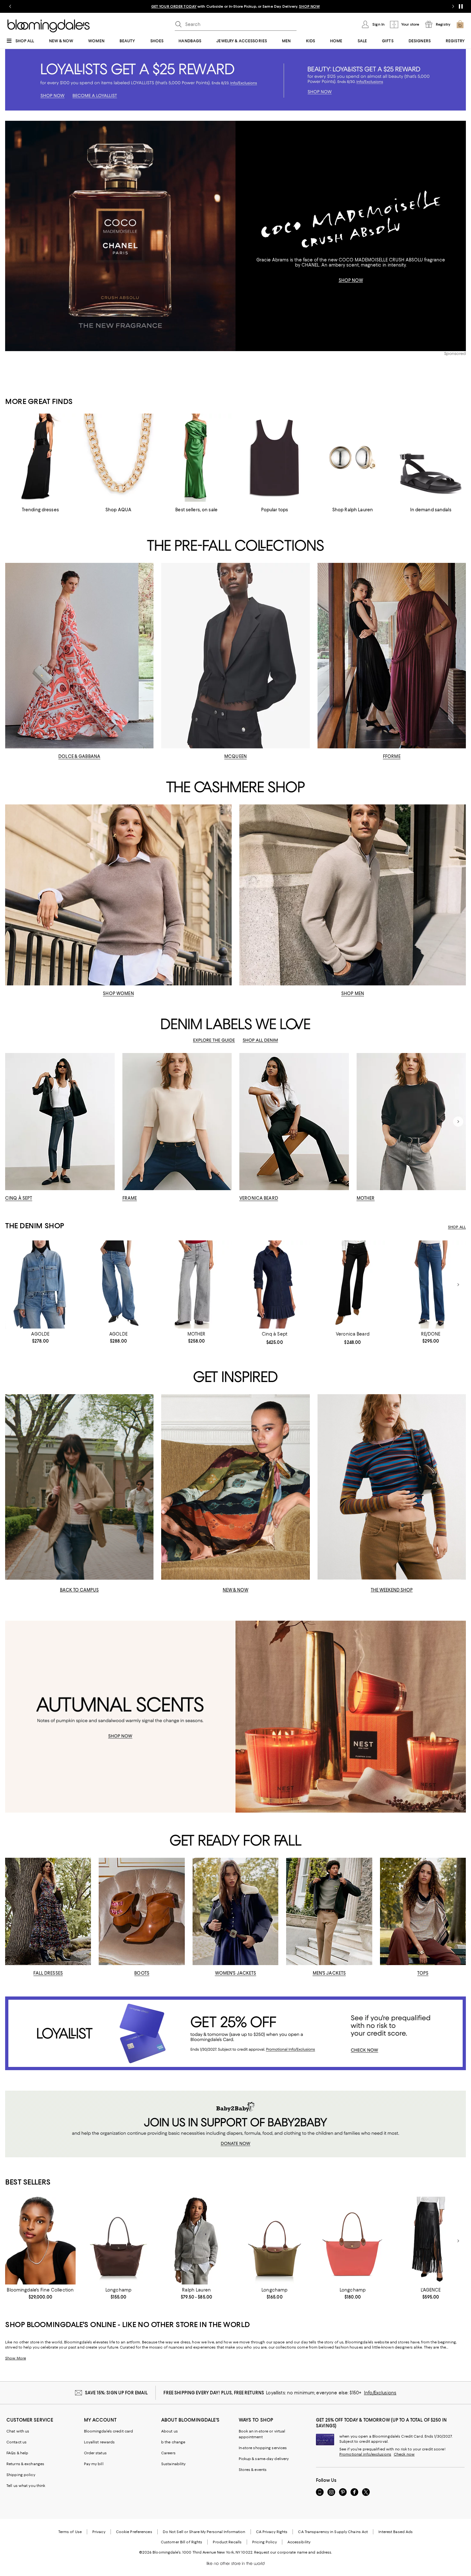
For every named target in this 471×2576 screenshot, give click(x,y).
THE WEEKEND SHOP (392, 1590)
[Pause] (461, 6)
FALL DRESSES (48, 1973)
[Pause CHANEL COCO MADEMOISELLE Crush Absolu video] (227, 343)
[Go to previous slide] (10, 6)
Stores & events (253, 2470)
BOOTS (142, 1973)
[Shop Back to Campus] (79, 1487)
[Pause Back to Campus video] (145, 1571)
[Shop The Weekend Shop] (392, 1487)
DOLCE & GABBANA (79, 756)
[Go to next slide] (453, 6)
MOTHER (366, 1198)
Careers (168, 2453)
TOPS (423, 1973)
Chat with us (18, 2431)
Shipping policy (21, 2475)
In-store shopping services (263, 2448)
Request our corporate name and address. (293, 2552)
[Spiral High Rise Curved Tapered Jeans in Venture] (119, 1284)
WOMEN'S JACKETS (236, 1973)
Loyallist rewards (99, 2442)
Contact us (17, 2442)
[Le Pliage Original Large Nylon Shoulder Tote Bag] (353, 2241)
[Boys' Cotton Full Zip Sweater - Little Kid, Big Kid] (196, 2241)
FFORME (392, 756)
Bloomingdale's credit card (109, 2431)
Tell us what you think (26, 2486)
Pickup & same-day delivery (264, 2459)
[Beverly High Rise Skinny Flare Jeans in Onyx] (353, 1284)
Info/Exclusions (380, 2393)
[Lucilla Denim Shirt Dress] (275, 1284)
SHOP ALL (457, 1227)
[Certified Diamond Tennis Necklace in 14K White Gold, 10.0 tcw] (40, 2241)
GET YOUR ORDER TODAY (174, 6)
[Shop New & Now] (235, 1487)
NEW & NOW (235, 1590)
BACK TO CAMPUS (79, 1590)
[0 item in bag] (460, 24)
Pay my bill (94, 2464)
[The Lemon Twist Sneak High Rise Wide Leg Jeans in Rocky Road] (196, 1284)
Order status (95, 2453)
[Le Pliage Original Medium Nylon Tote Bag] (275, 2241)
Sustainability (174, 2464)
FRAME (130, 1198)
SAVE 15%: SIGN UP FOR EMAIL (116, 2393)
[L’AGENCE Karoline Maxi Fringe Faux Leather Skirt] (431, 2241)
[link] (40, 1337)
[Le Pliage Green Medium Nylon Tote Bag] (119, 2241)
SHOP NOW (309, 6)
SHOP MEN (353, 993)
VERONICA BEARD (259, 1198)
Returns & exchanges (25, 2464)
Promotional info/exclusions (365, 2454)
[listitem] (235, 6)
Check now (404, 2454)
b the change (173, 2442)
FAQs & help (17, 2453)
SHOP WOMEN (118, 993)
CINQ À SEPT (19, 1198)
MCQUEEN (235, 756)
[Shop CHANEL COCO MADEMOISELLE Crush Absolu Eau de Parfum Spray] (120, 236)
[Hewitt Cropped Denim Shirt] (40, 1284)
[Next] (458, 1122)
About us (169, 2431)
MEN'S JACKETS (329, 1973)
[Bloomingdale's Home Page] (49, 26)
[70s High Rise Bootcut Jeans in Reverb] (431, 1284)
